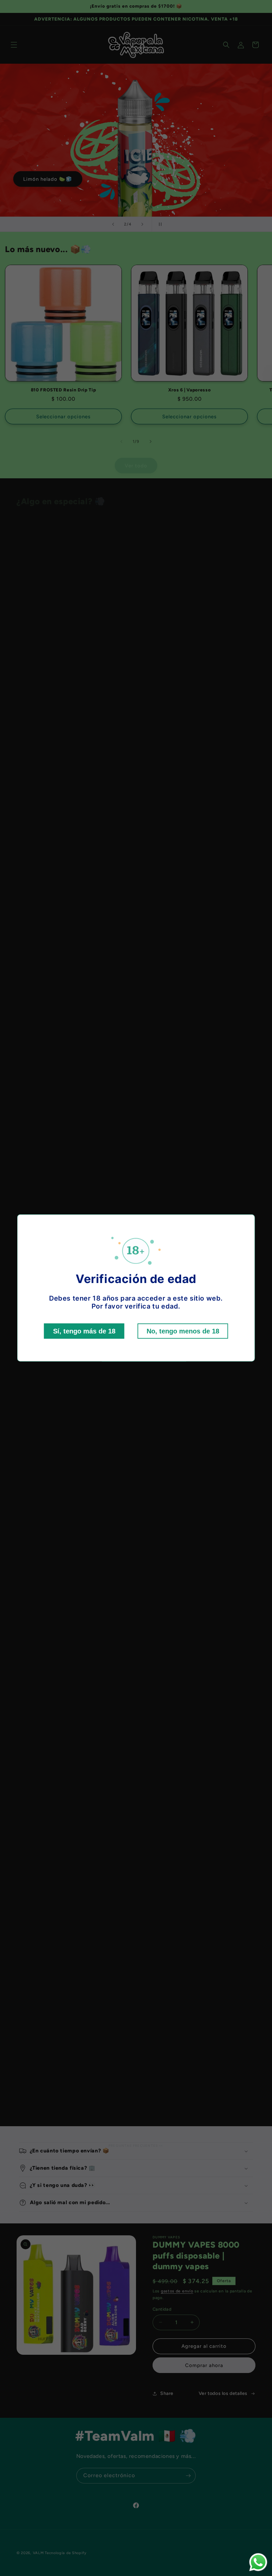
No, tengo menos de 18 (183, 1331)
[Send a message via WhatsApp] (258, 2562)
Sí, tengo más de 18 (84, 1331)
